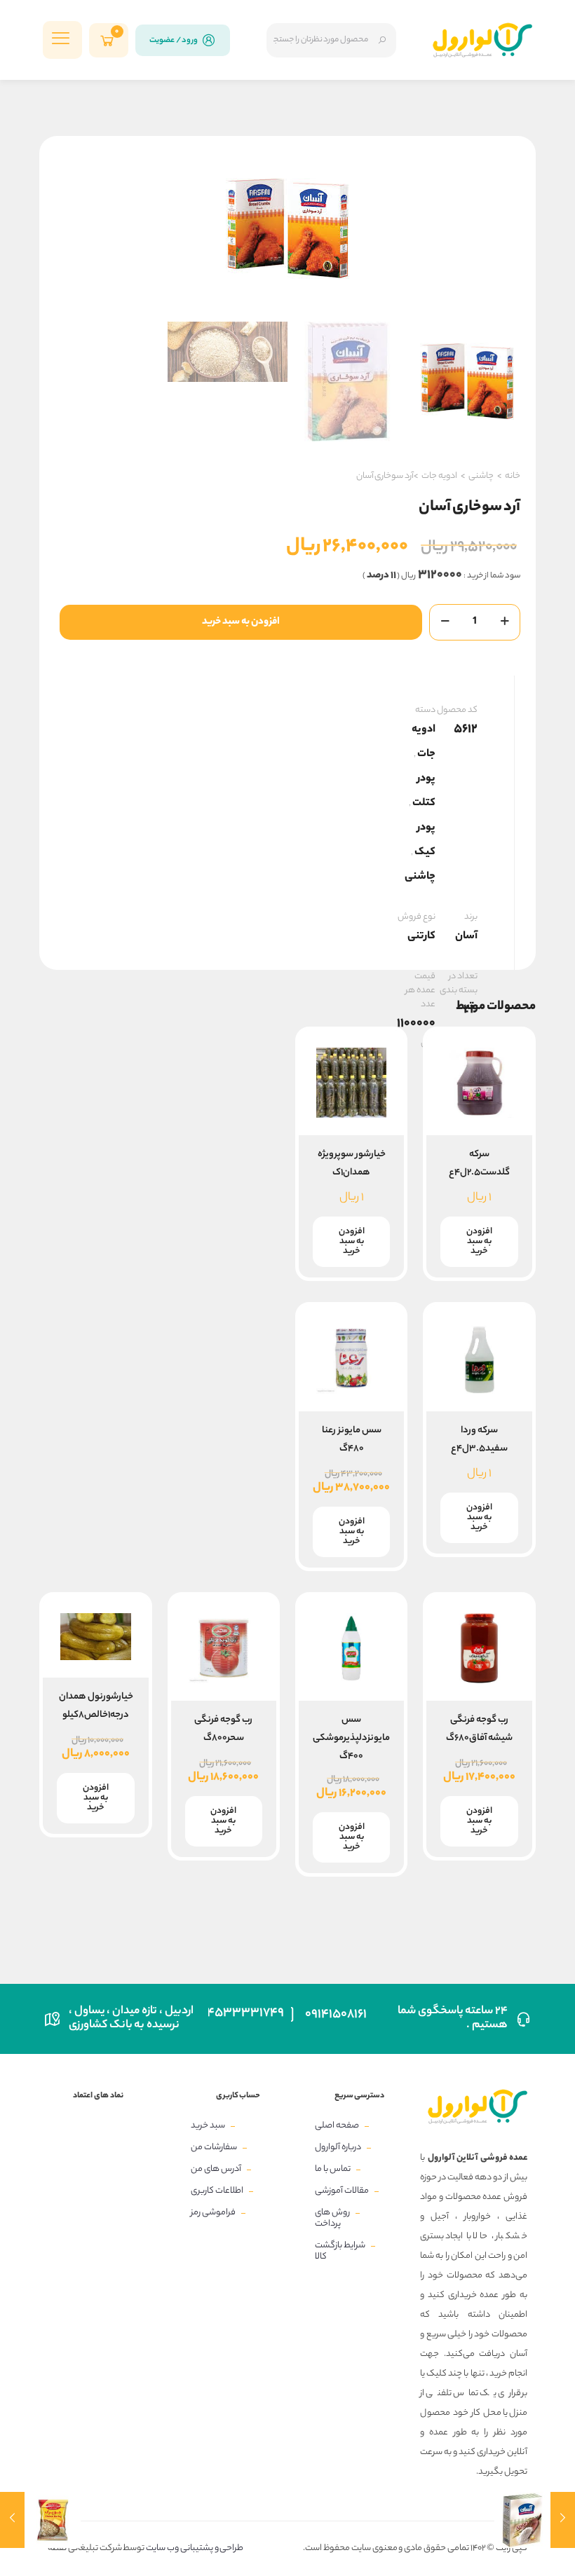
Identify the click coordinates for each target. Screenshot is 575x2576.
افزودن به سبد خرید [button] (479, 1241)
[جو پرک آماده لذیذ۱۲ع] (12, 2520)
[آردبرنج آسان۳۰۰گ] (563, 2520)
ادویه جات (439, 476)
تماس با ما (333, 2169)
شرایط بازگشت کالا (340, 2251)
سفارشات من (214, 2147)
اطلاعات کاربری (217, 2191)
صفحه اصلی (337, 2126)
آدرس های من (216, 2169)
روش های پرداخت (332, 2218)
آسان (466, 937)
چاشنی (481, 476)
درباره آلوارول (338, 2147)
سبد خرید (208, 2126)
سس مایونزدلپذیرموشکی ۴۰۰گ (351, 1738)
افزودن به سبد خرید (241, 622)
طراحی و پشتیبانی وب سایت (194, 2548)
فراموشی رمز (213, 2213)
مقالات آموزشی (342, 2191)
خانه (513, 476)
